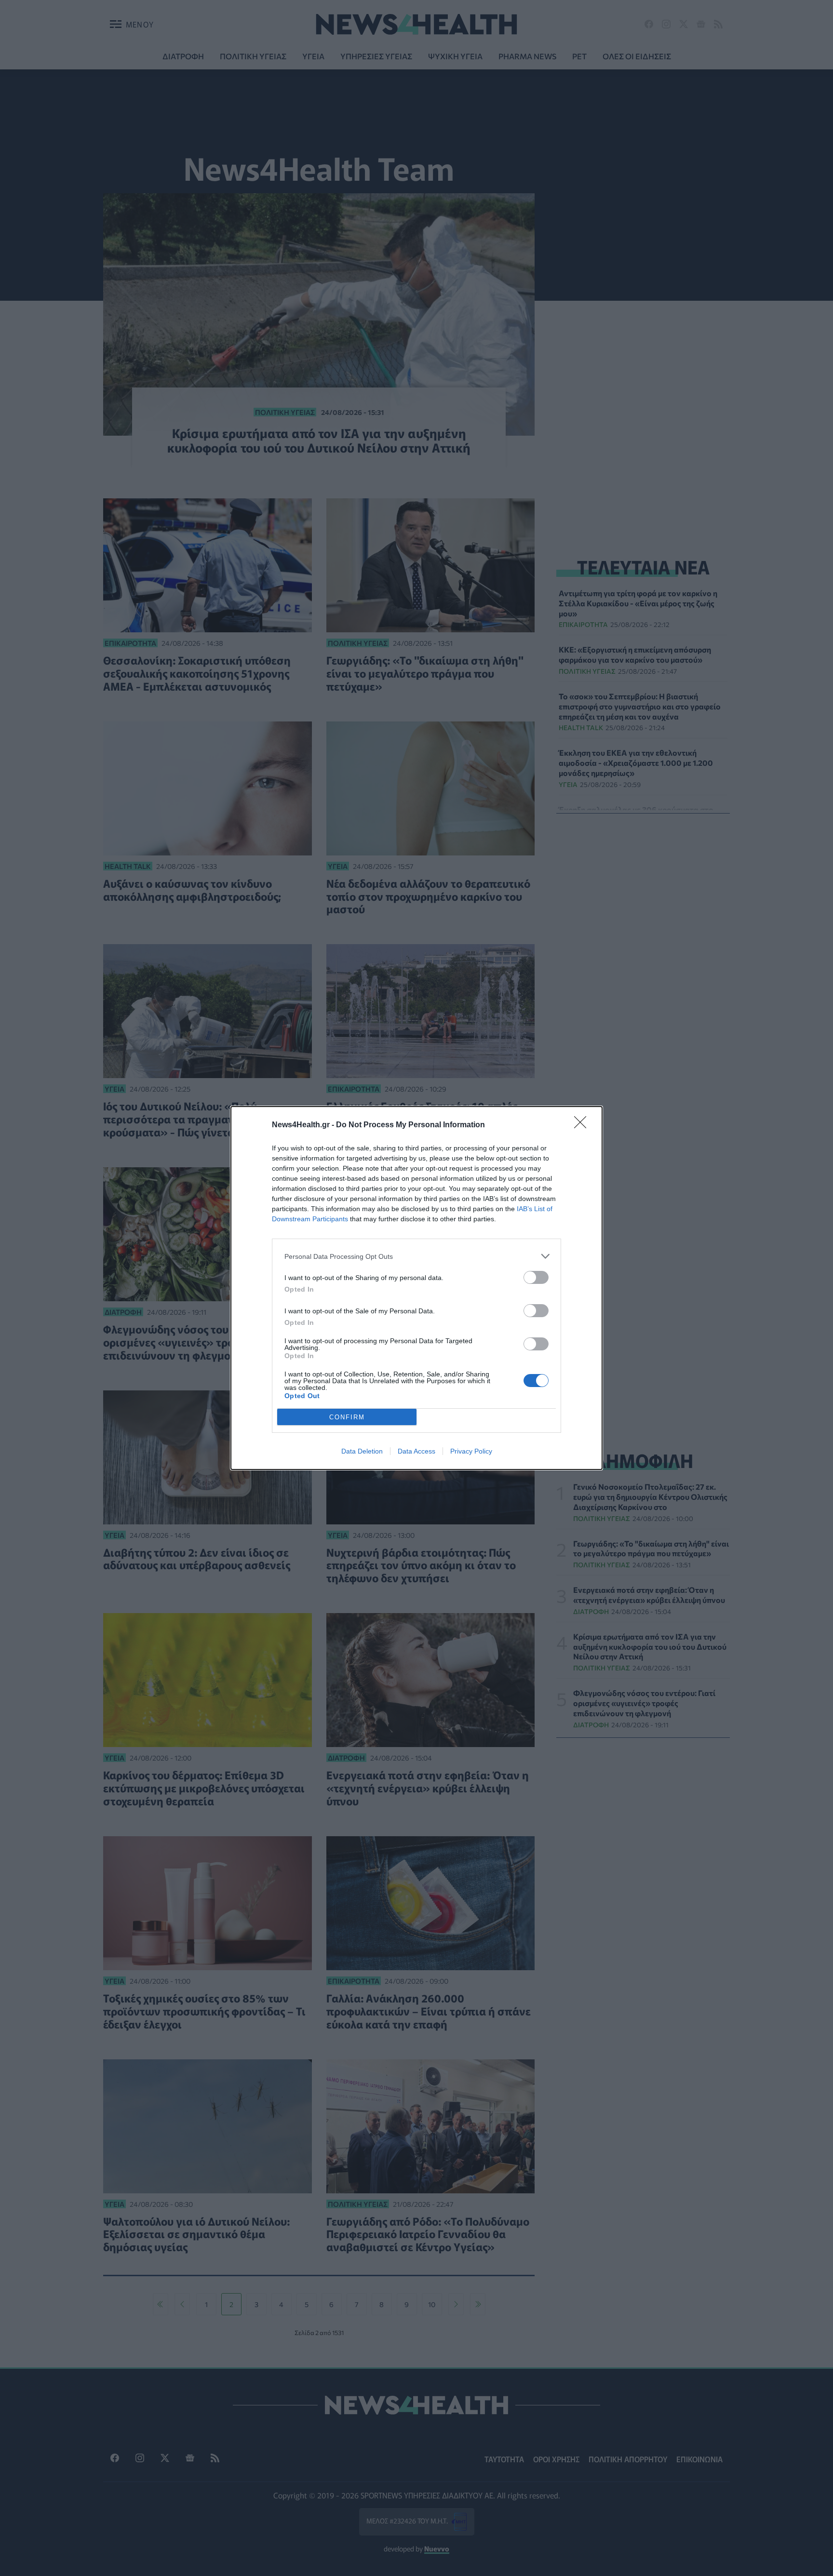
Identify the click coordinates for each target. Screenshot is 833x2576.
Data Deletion (362, 1451)
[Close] (583, 1125)
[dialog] (416, 1288)
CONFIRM (347, 1417)
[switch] (536, 1277)
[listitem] (416, 1256)
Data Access (416, 1451)
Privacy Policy (471, 1451)
